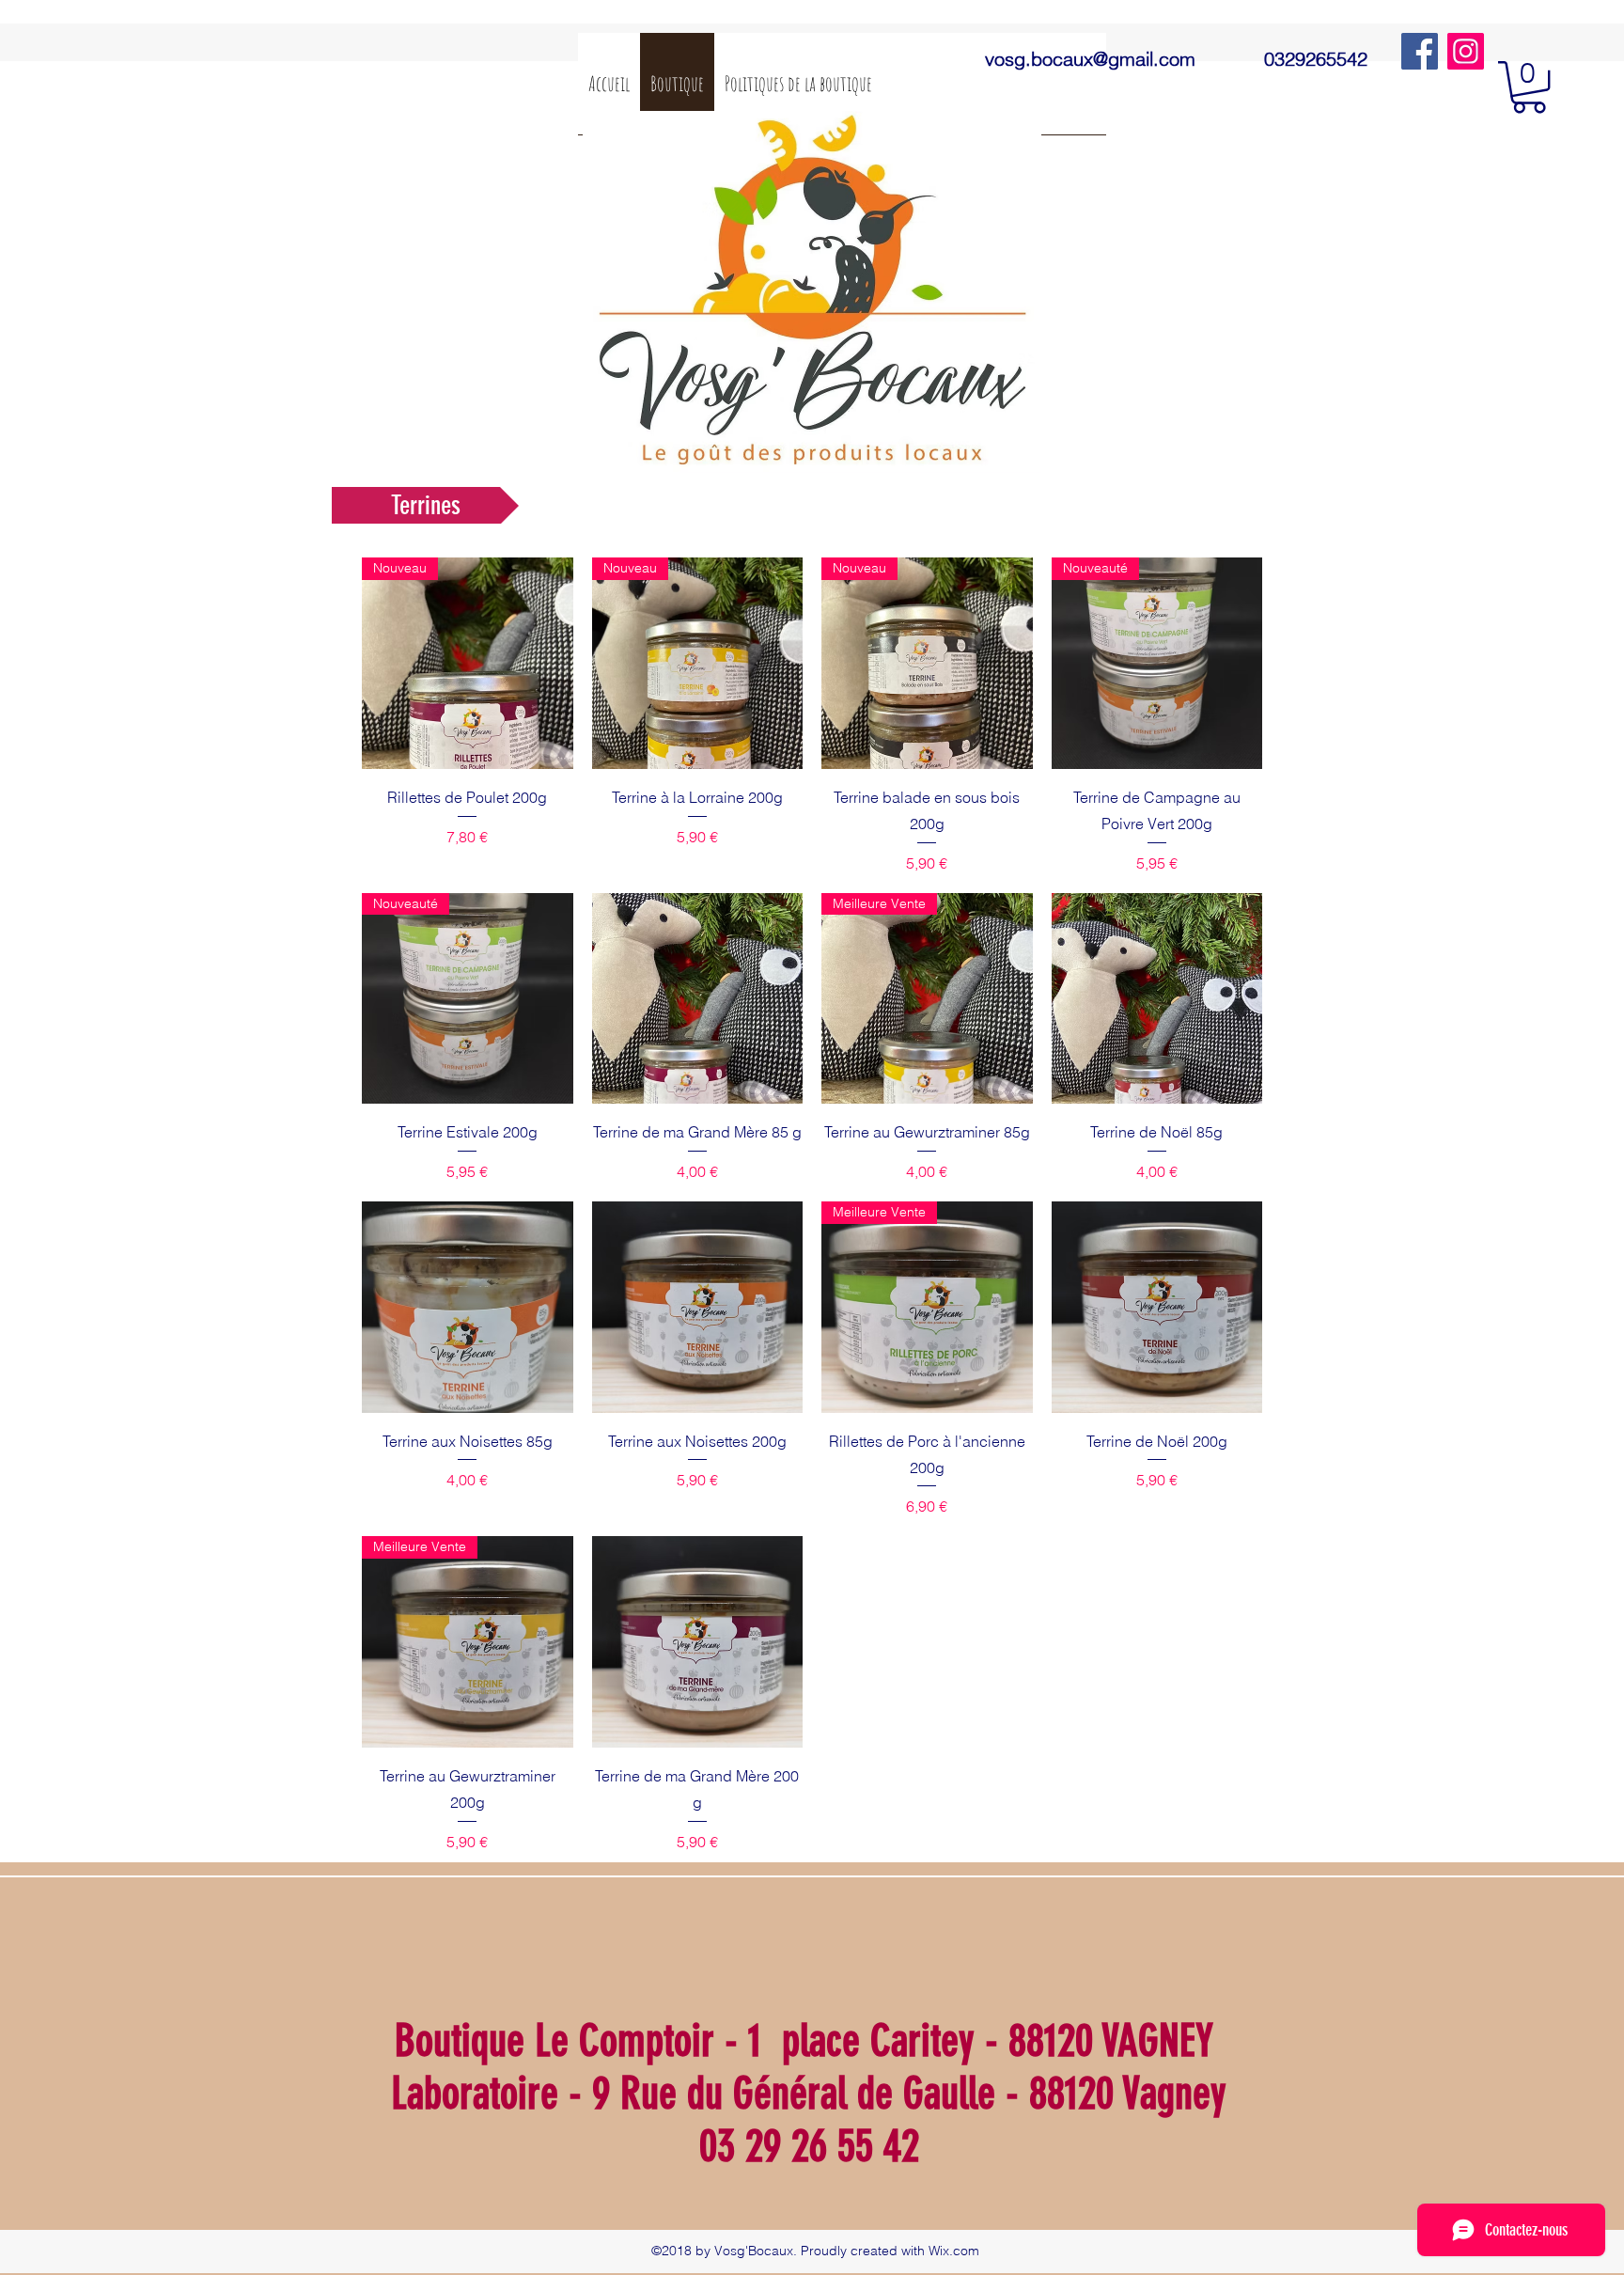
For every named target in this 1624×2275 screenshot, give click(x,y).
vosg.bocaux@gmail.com (1090, 59)
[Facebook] (1420, 51)
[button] (1529, 87)
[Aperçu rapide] (698, 999)
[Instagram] (1466, 51)
